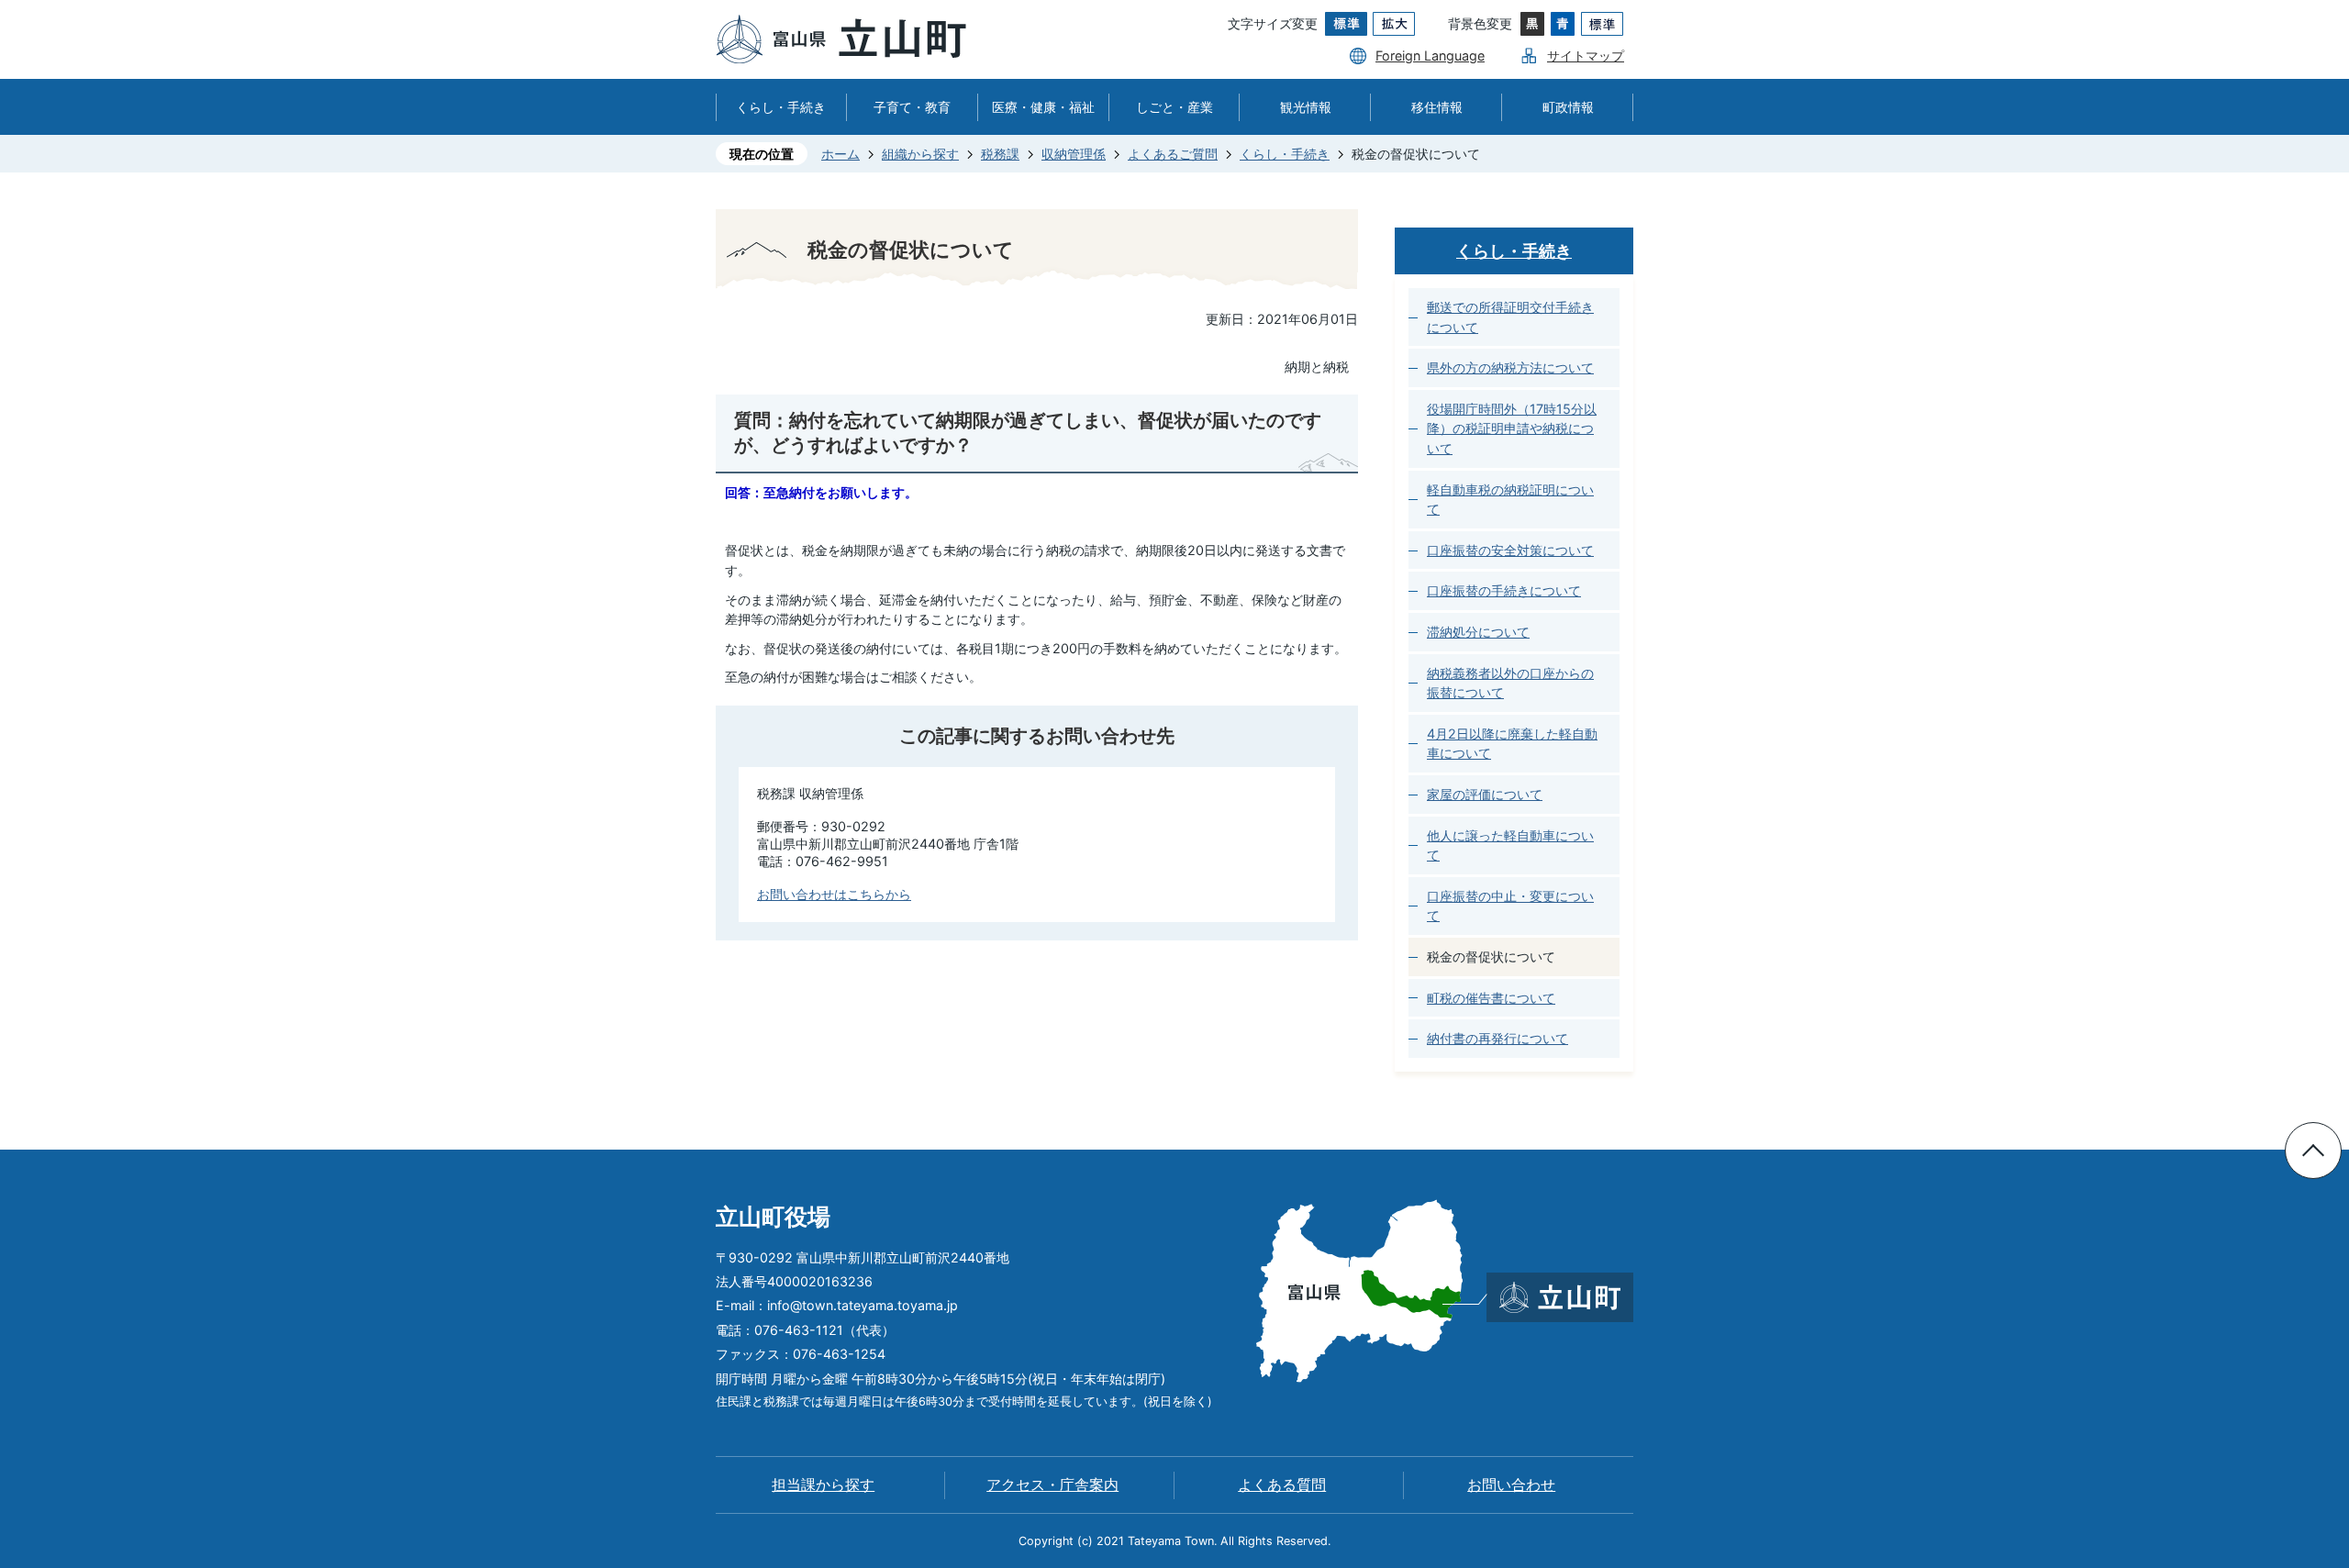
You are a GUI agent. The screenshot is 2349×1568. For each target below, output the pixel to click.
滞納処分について (1478, 632)
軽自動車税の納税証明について (1510, 500)
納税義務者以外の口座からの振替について (1510, 683)
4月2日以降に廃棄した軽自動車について (1512, 744)
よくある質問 (1282, 1485)
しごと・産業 (1174, 107)
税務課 (1000, 154)
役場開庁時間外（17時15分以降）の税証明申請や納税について (1512, 428)
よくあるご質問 (1173, 154)
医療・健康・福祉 (1043, 107)
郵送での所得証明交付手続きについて (1510, 317)
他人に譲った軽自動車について (1510, 845)
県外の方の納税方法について (1510, 367)
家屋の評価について (1485, 794)
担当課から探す (823, 1485)
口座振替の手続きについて (1504, 590)
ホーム (841, 154)
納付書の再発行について (1497, 1038)
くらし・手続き (781, 107)
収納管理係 (1074, 154)
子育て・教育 (912, 107)
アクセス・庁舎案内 (1052, 1485)
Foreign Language (1430, 56)
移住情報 (1437, 107)
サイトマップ (1586, 56)
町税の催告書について (1491, 998)
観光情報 (1306, 107)
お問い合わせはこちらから (834, 894)
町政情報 (1568, 107)
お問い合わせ (1511, 1485)
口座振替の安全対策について (1510, 550)
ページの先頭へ (2313, 1151)
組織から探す (920, 154)
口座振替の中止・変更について (1510, 906)
